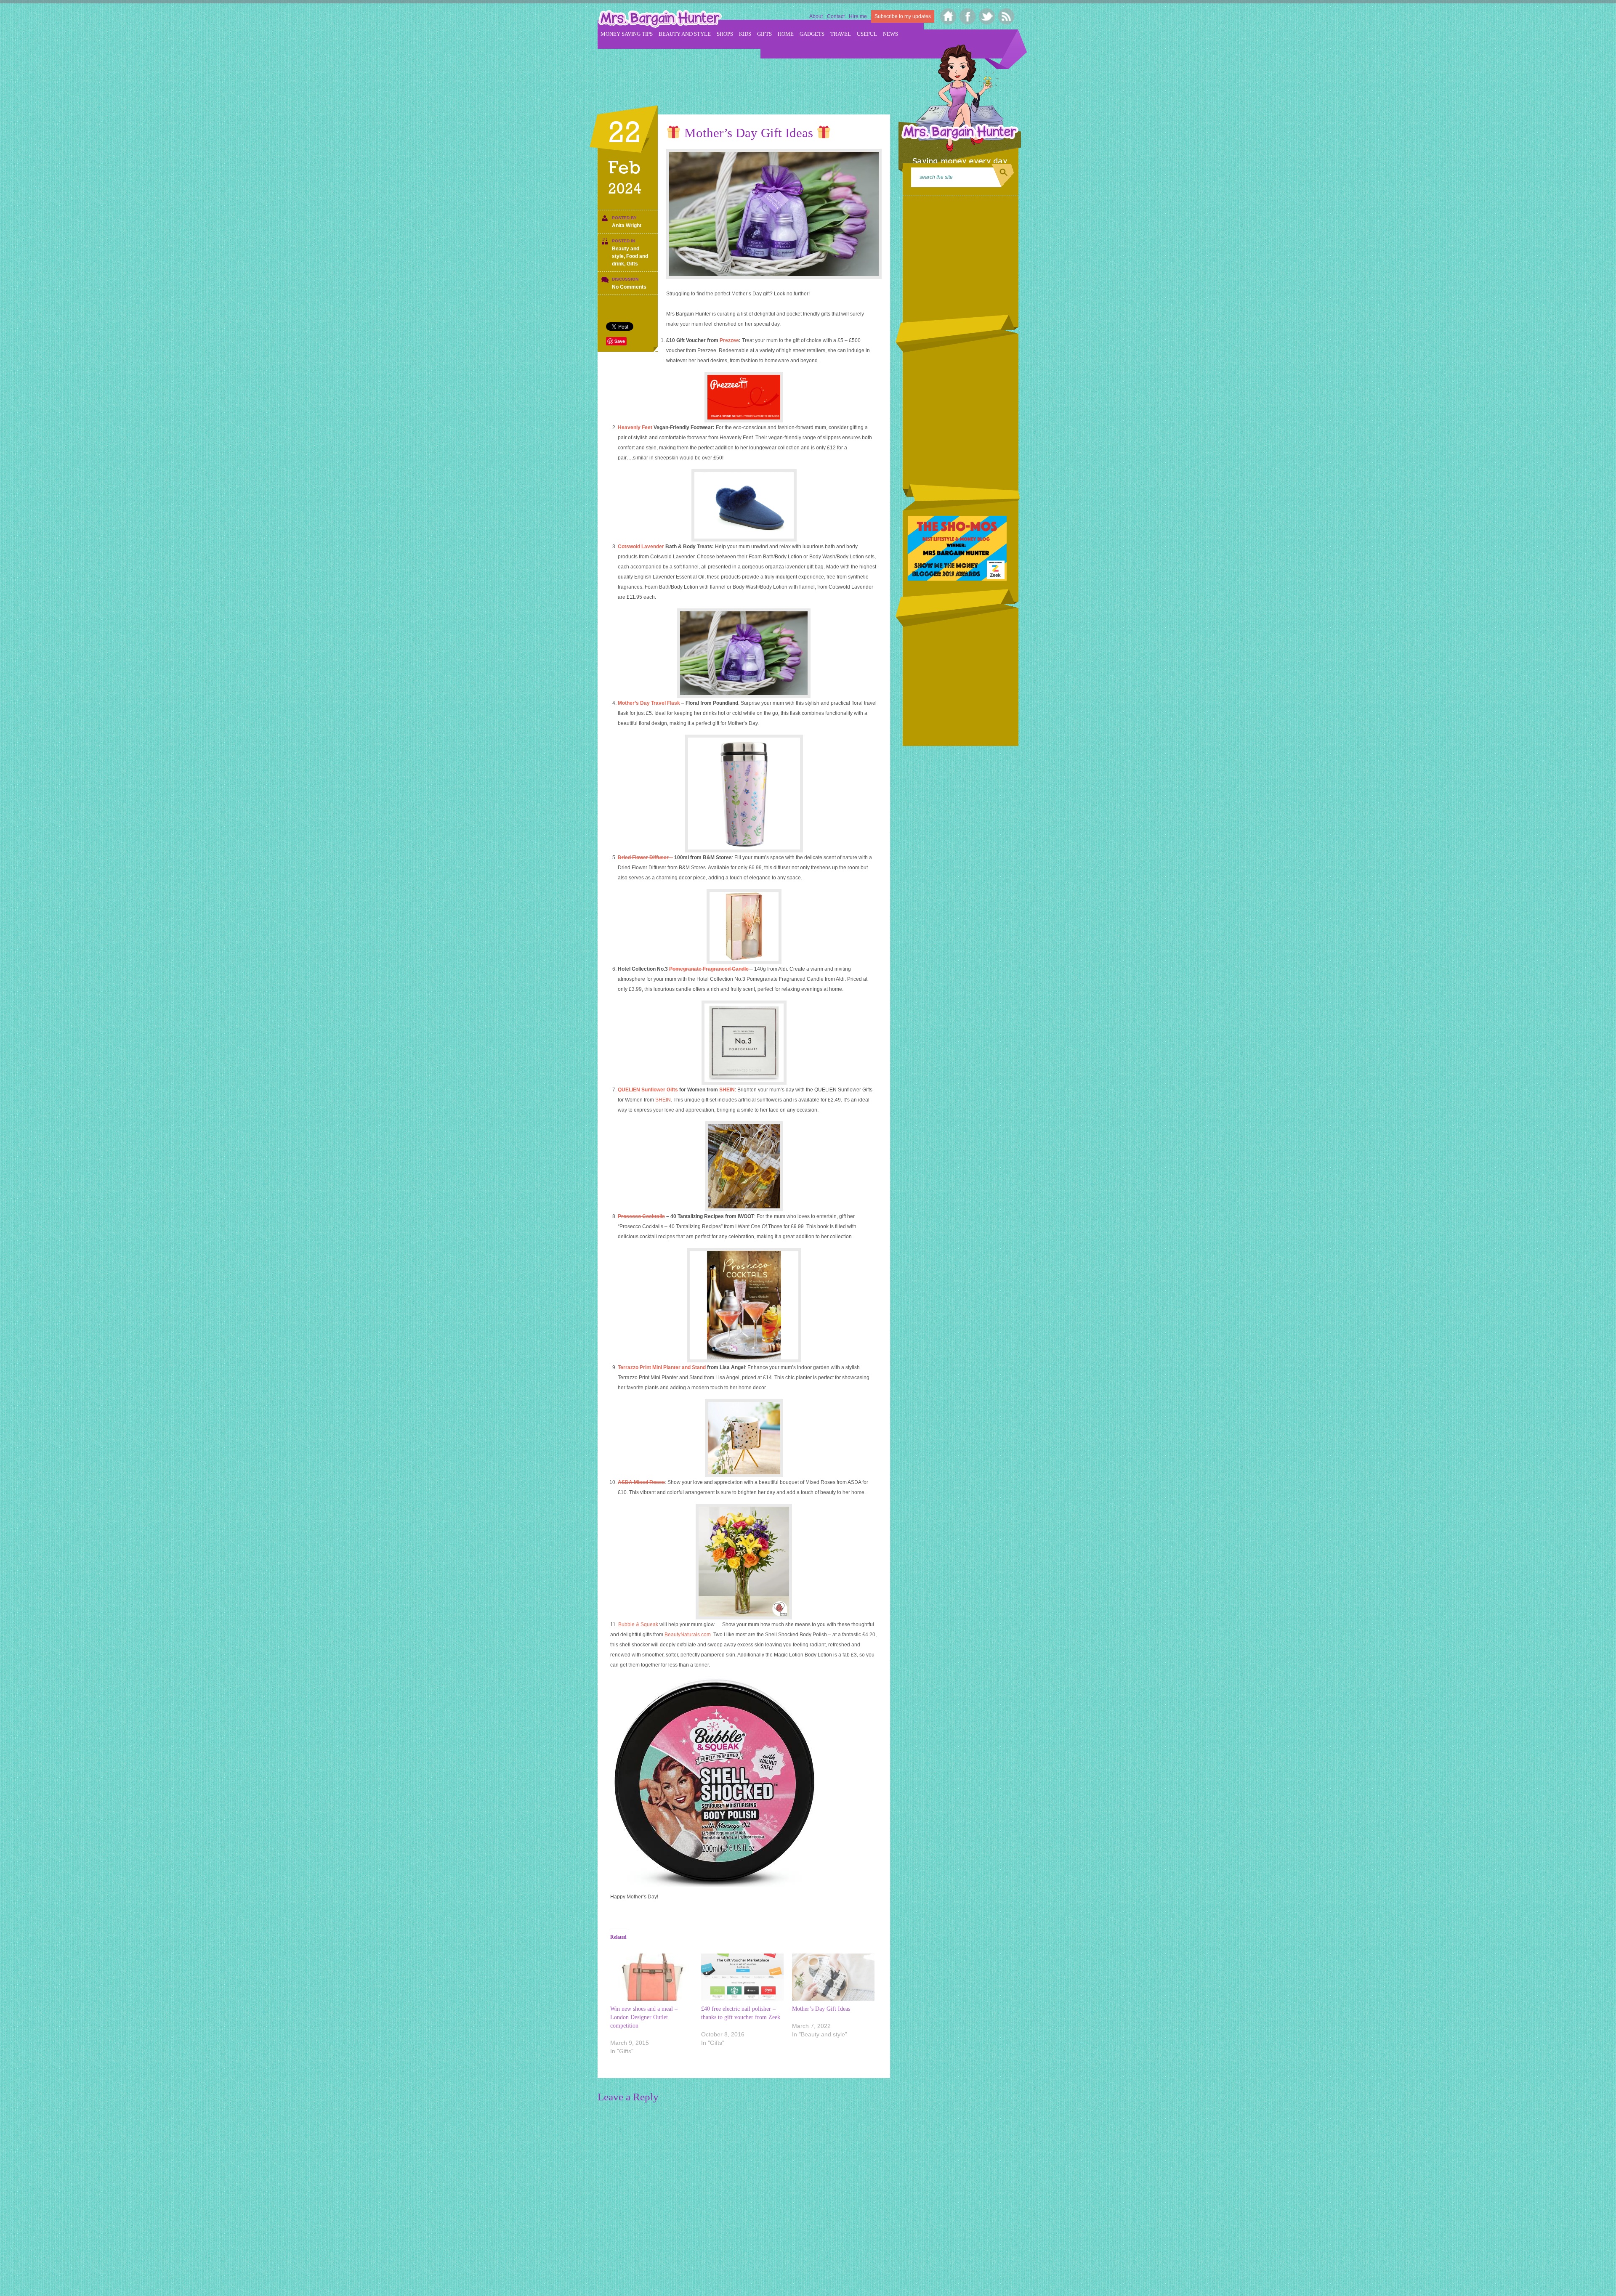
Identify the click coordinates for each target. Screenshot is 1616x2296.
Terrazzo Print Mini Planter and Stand (662, 1367)
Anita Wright (627, 226)
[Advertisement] (751, 76)
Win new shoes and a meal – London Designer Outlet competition (644, 2017)
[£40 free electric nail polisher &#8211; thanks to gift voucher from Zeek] (742, 1977)
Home (786, 34)
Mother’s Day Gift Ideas (821, 2009)
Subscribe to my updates (903, 16)
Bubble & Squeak (638, 1624)
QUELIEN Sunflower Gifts (649, 1090)
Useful (867, 34)
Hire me (858, 16)
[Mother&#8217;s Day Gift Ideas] (833, 1977)
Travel (841, 34)
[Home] (948, 16)
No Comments (629, 287)
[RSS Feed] (1006, 16)
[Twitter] (987, 16)
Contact (836, 16)
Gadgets (812, 34)
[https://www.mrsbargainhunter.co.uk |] (660, 20)
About (816, 16)
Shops (725, 34)
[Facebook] (968, 16)
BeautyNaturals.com (688, 1635)
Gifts (764, 34)
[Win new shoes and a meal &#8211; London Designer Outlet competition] (651, 1977)
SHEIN (727, 1090)
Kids (745, 34)
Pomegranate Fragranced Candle (710, 969)
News (890, 34)
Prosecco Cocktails (641, 1216)
